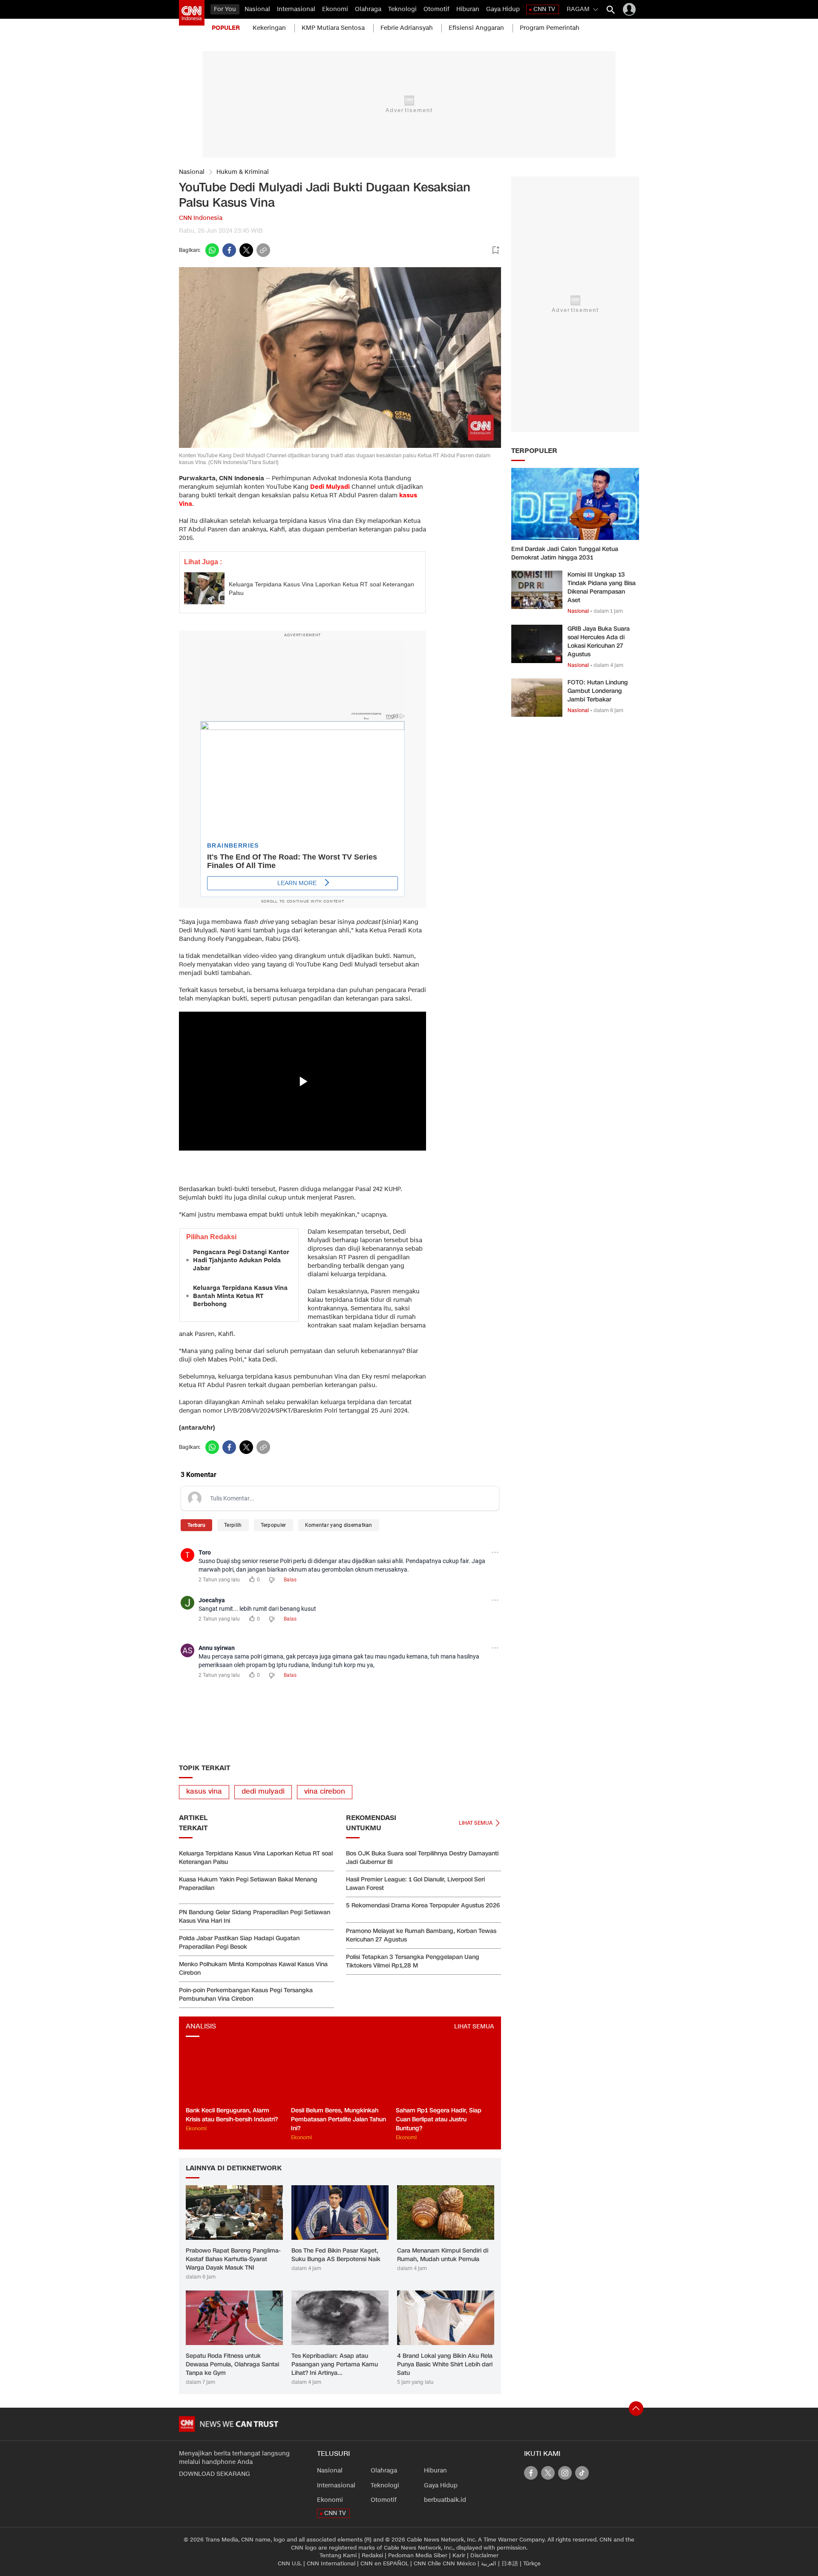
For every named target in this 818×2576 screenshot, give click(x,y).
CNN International (331, 2564)
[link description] (192, 13)
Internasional (296, 9)
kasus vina (204, 1792)
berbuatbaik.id (445, 2500)
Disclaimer (484, 2556)
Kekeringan (269, 28)
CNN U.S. (290, 2564)
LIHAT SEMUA (474, 2026)
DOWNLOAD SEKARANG (215, 2474)
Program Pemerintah (550, 28)
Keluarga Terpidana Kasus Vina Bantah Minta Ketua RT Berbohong (240, 1296)
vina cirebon (325, 1792)
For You (225, 9)
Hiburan (468, 9)
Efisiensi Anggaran (476, 28)
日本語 (510, 2564)
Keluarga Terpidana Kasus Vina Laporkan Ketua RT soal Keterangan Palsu (321, 588)
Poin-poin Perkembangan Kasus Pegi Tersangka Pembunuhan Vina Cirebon (246, 1995)
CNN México (459, 2564)
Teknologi (402, 9)
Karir (459, 2556)
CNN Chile (427, 2564)
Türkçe (532, 2564)
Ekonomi (335, 9)
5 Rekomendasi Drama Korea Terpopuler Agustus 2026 (423, 1905)
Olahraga (368, 9)
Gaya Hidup (503, 9)
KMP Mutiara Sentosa (333, 28)
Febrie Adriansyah (407, 28)
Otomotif (436, 9)
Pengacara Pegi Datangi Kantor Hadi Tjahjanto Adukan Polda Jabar (241, 1260)
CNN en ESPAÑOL (385, 2564)
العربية (489, 2564)
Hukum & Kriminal (243, 172)
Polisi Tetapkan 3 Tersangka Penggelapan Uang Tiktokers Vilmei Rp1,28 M (413, 1961)
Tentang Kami (338, 2556)
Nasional (257, 9)
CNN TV (544, 9)
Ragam (578, 9)
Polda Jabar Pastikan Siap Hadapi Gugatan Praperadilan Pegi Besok (239, 1943)
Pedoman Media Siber (418, 2556)
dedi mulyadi (263, 1792)
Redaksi (372, 2556)
